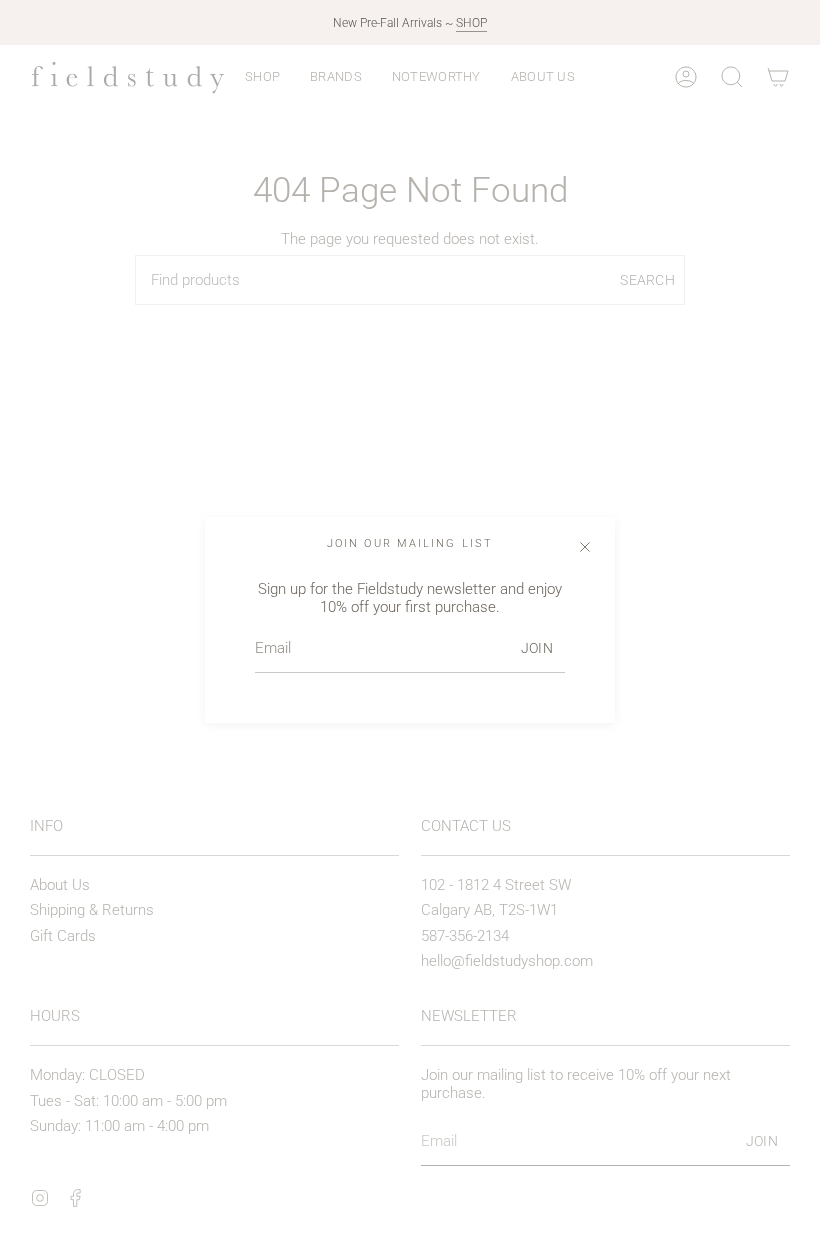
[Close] (585, 547)
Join (537, 648)
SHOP (471, 23)
